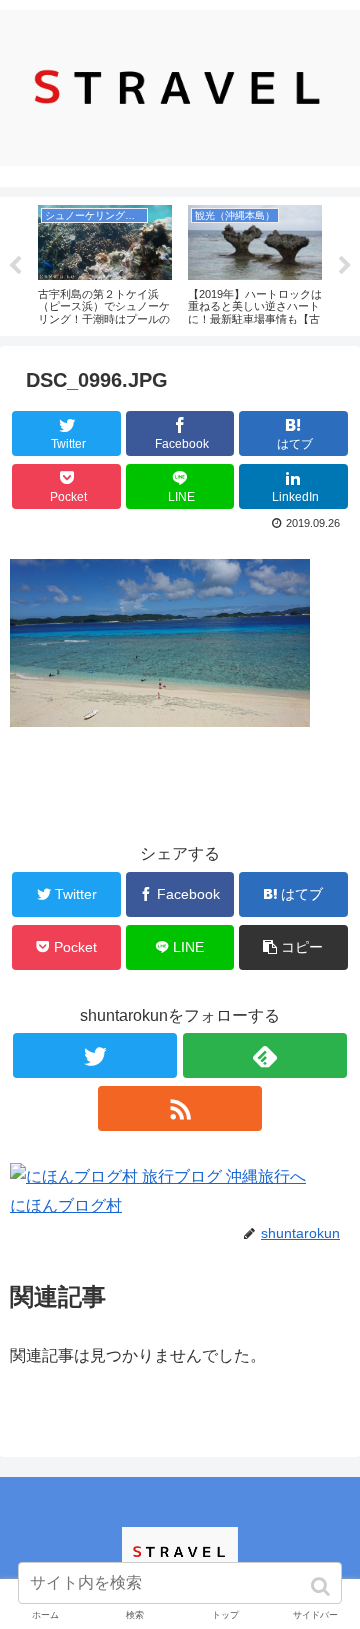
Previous (15, 266)
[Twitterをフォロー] (94, 1055)
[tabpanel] (105, 263)
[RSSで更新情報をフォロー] (179, 1108)
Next (345, 266)
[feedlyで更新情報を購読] (264, 1055)
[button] (322, 1586)
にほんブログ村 (66, 1205)
